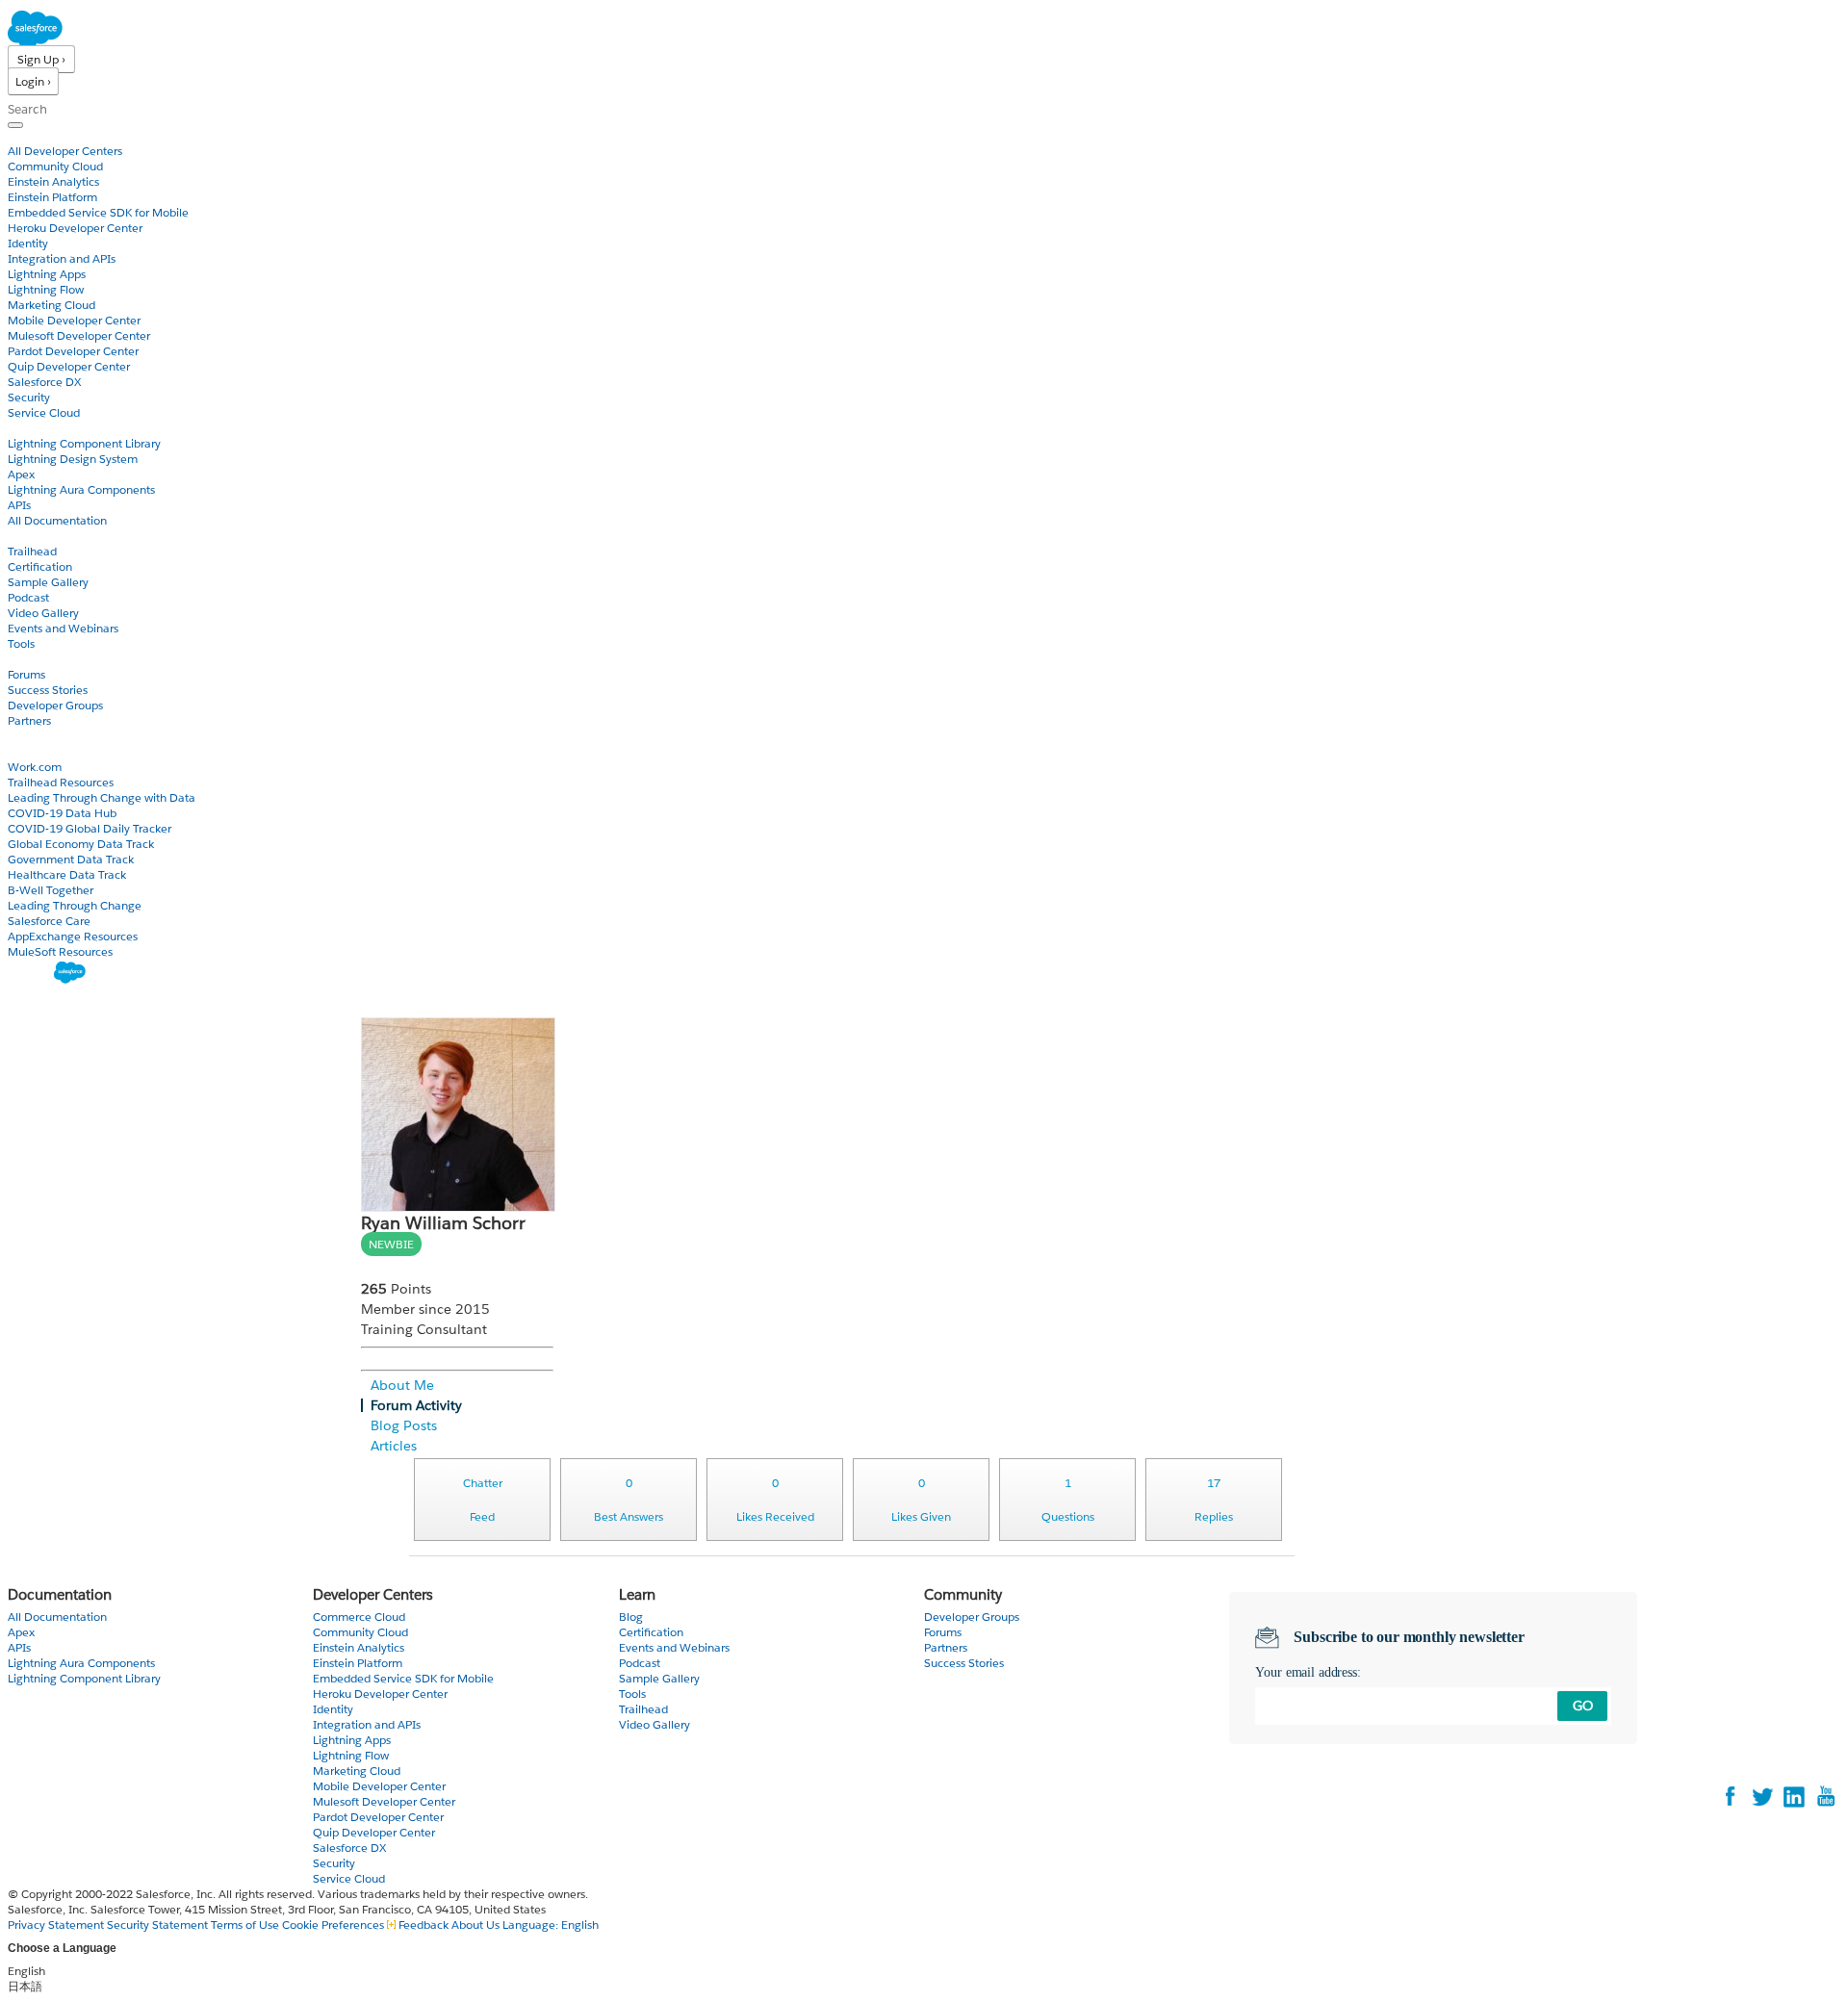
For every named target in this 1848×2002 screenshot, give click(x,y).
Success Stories (48, 690)
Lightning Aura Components (81, 489)
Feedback (423, 1925)
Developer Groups (55, 705)
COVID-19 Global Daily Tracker (90, 828)
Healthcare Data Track (67, 874)
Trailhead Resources (61, 782)
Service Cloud (44, 412)
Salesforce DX (44, 382)
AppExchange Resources (73, 936)
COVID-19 (36, 751)
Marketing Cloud (51, 305)
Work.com (35, 767)
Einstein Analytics (53, 181)
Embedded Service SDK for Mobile (98, 212)
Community (41, 659)
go (1583, 1706)
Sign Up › (41, 59)
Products (34, 135)
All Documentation (57, 520)
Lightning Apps (47, 274)
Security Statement (159, 1925)
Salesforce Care (49, 921)
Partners (29, 720)
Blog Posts (404, 1425)
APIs (19, 505)
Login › (33, 81)
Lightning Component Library (84, 443)
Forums (26, 674)
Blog (20, 736)
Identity (28, 243)
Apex (21, 474)
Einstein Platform (52, 197)
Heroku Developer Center (75, 228)
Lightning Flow (46, 289)
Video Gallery (43, 613)
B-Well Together (51, 890)
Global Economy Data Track (81, 844)
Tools (21, 643)
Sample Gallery (48, 582)
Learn (24, 536)
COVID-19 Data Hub (62, 813)
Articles (394, 1446)
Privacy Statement (57, 1925)
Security (29, 397)
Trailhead (32, 551)
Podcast (28, 597)
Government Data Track (71, 859)
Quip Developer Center (69, 366)
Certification (40, 566)
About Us (475, 1925)
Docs (22, 428)
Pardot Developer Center (73, 351)
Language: (551, 1925)
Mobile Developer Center (74, 320)
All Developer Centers (65, 151)
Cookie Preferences (334, 1925)
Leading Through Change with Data (102, 797)
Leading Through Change (75, 905)
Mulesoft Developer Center (79, 335)
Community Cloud (55, 166)
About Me (402, 1385)
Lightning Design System (73, 459)
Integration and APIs (62, 258)
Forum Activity (416, 1405)
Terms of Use (245, 1925)
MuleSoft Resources (60, 951)
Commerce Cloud (359, 1617)
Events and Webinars (63, 628)
